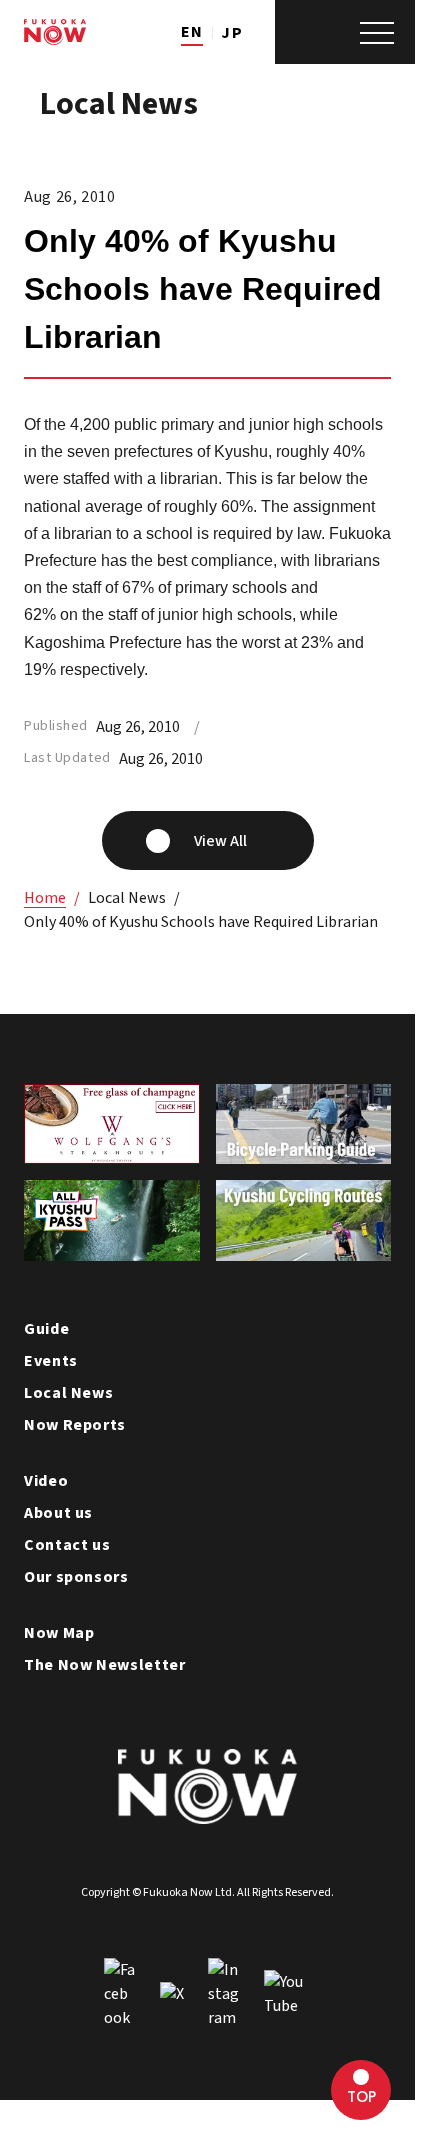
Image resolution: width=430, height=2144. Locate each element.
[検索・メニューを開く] (345, 32)
